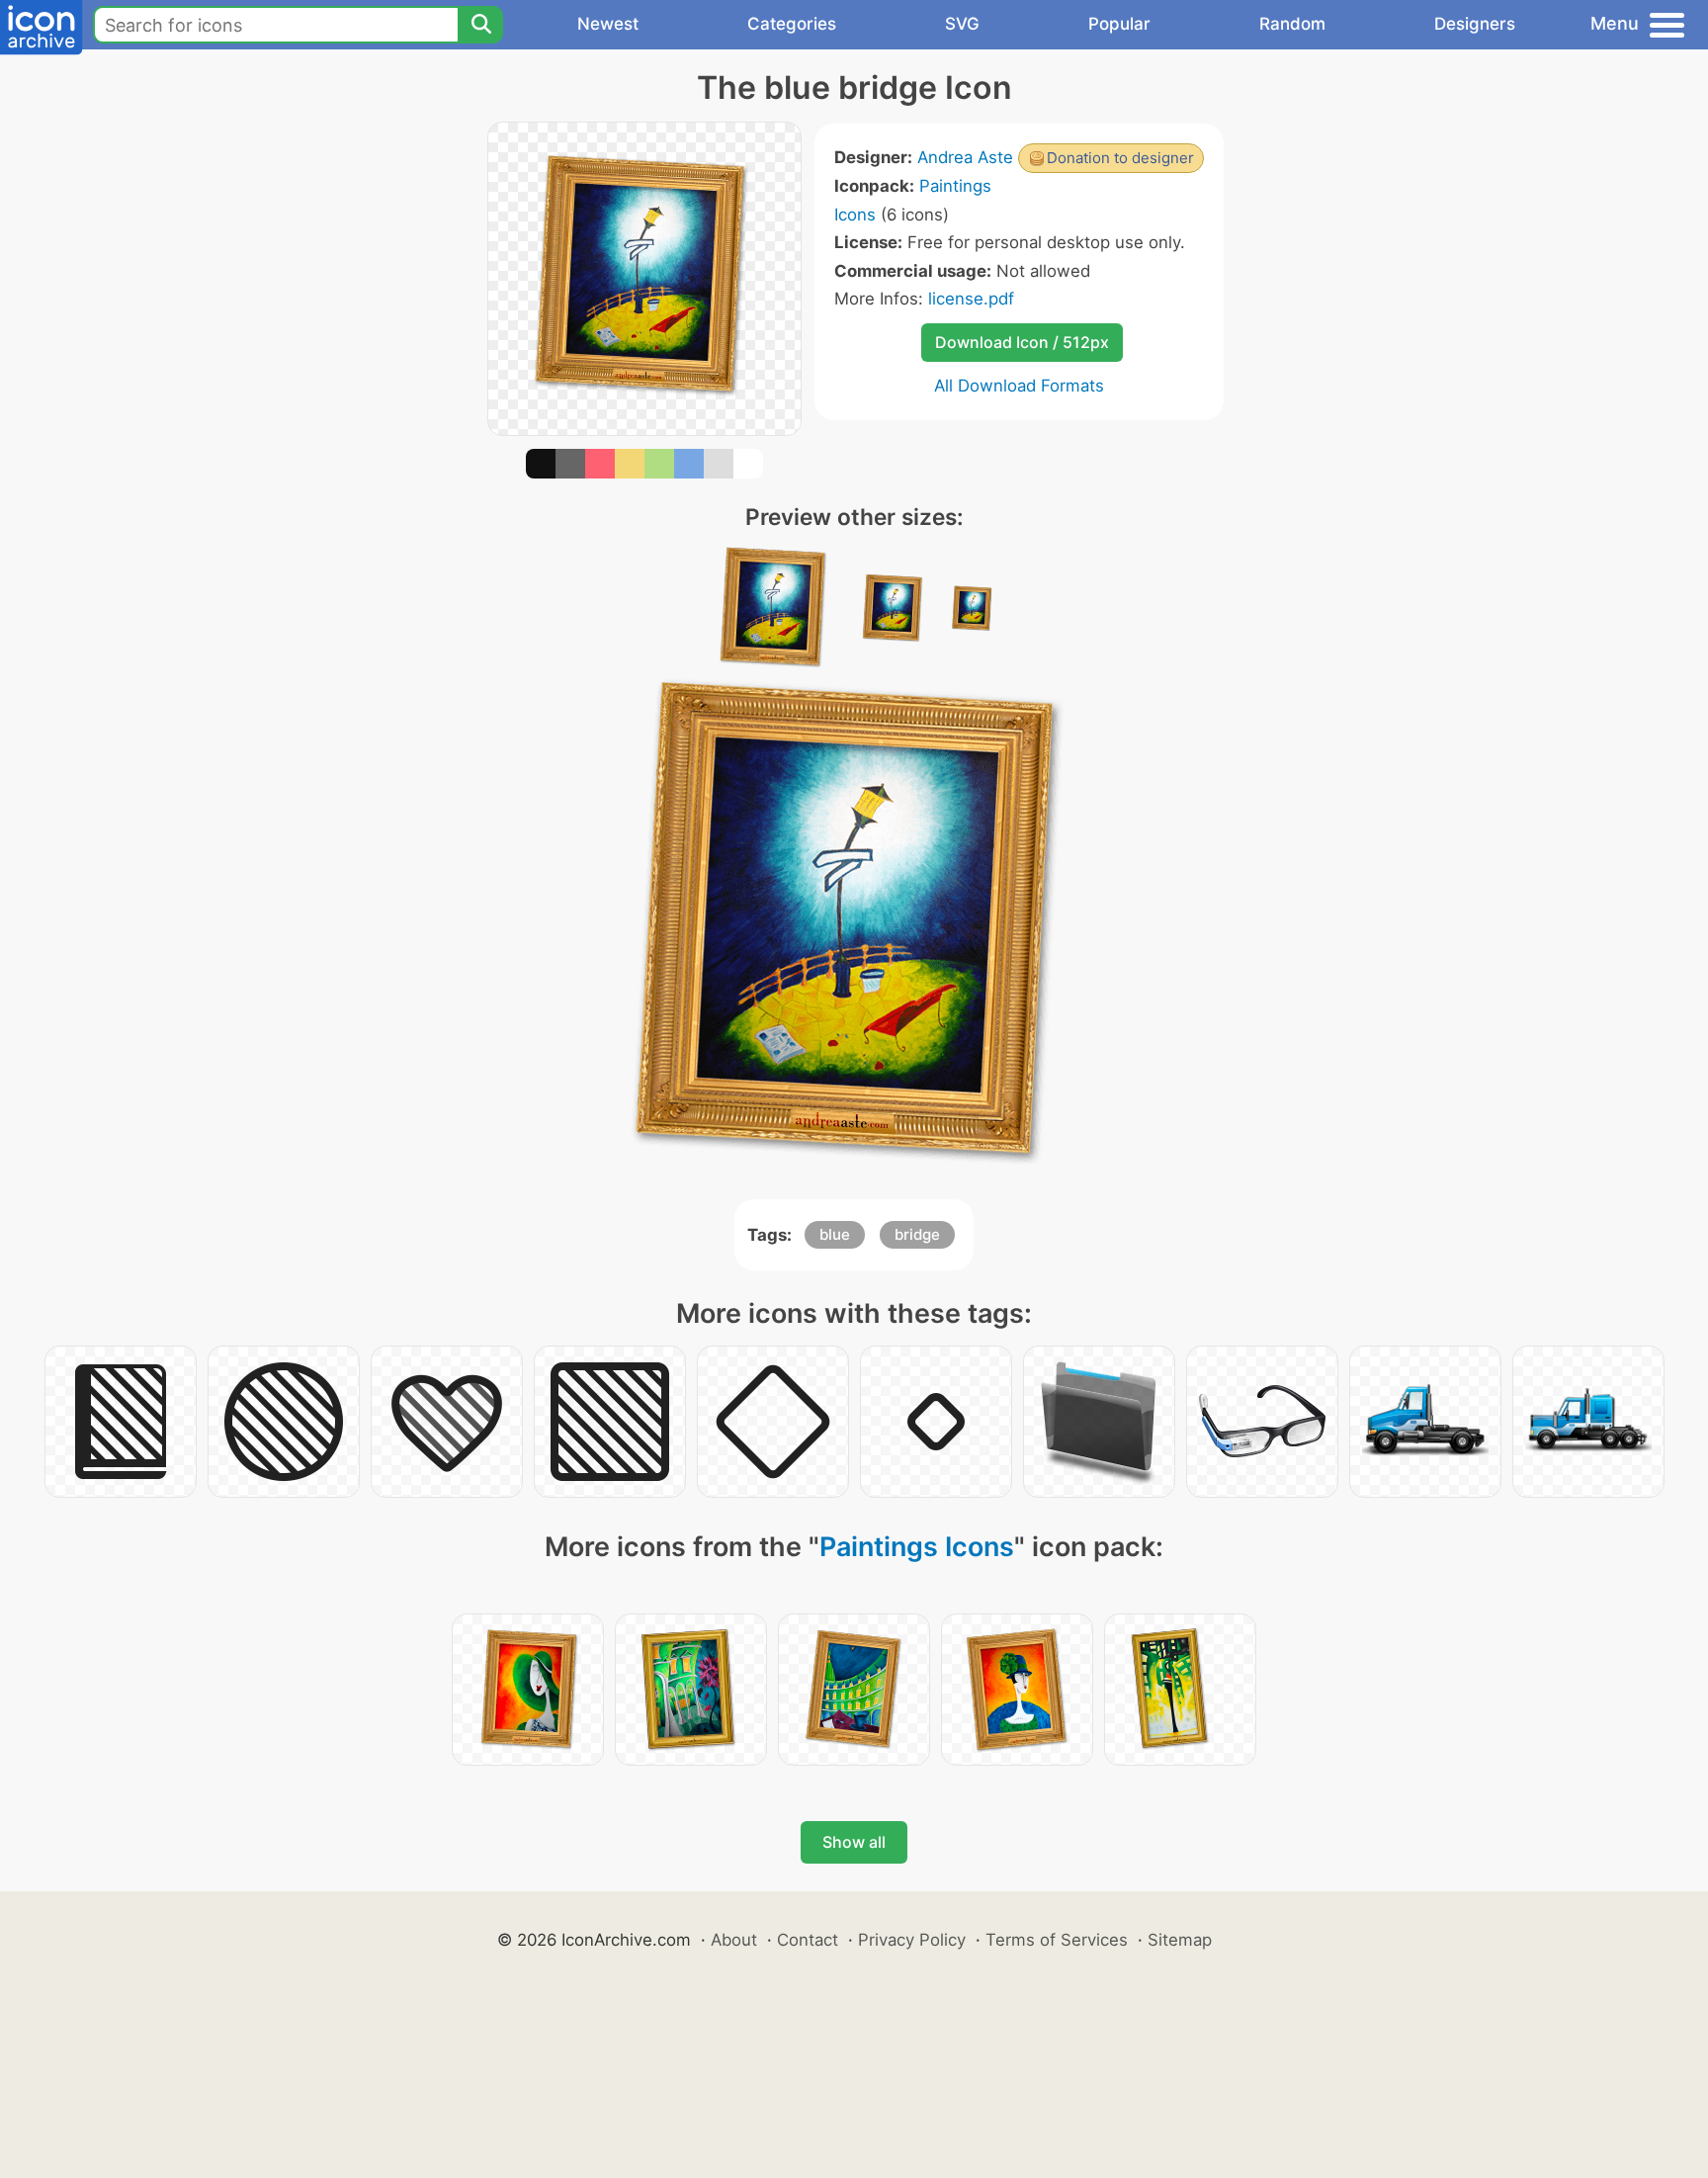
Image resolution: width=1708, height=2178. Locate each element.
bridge (917, 1234)
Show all (854, 1842)
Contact (808, 1940)
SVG (962, 24)
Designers (1475, 24)
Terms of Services (1057, 1940)
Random (1292, 24)
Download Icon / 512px (1022, 342)
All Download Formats (1019, 386)
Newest (608, 24)
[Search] (480, 25)
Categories (792, 24)
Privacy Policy (912, 1940)
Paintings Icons (917, 1547)
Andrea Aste (965, 157)
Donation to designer (1120, 158)
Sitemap (1180, 1940)
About (734, 1940)
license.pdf (971, 299)
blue (835, 1234)
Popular (1119, 24)
